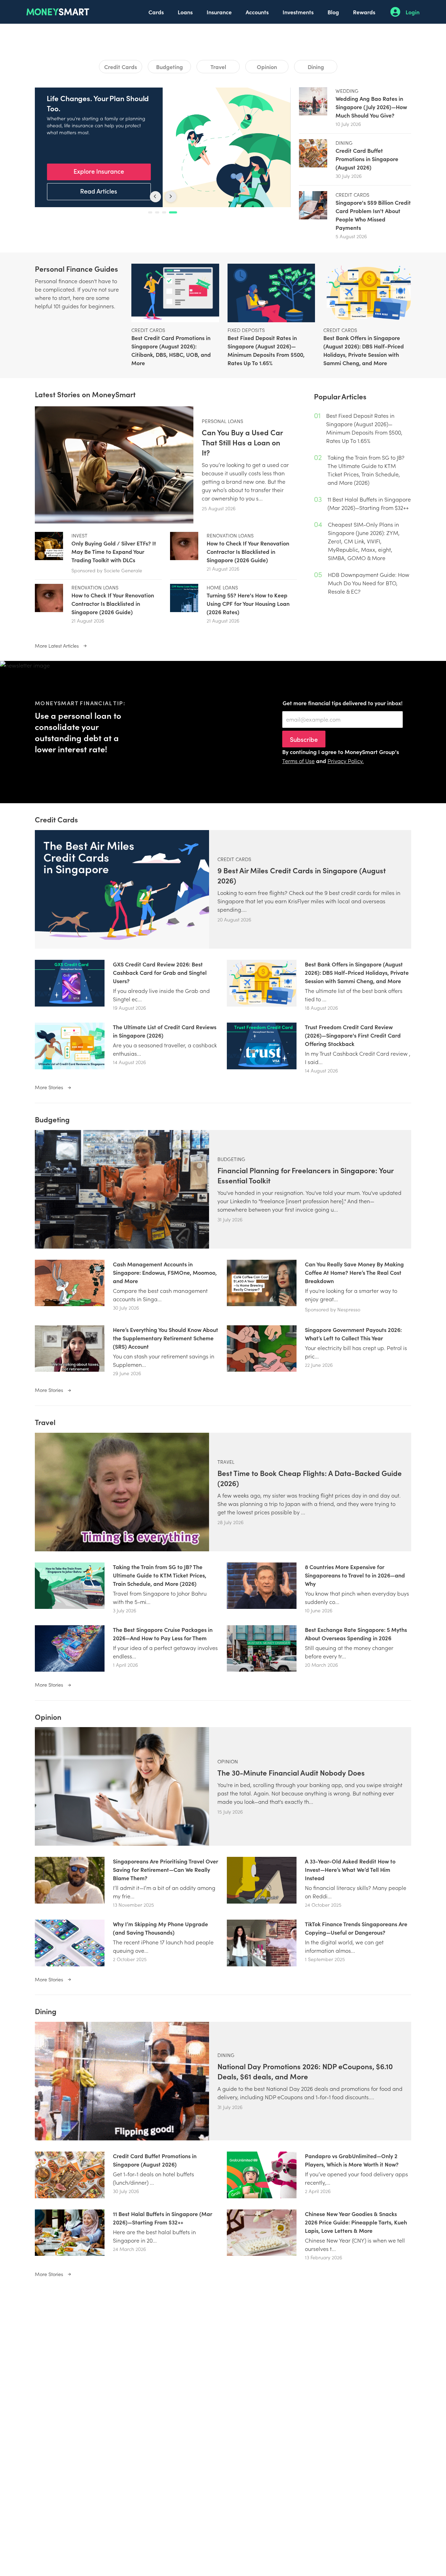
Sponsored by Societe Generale (107, 570)
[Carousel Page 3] (168, 212)
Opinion (267, 67)
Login (413, 12)
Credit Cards (121, 67)
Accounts (257, 12)
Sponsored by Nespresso (333, 1309)
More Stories (50, 1087)
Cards (156, 12)
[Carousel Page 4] (175, 212)
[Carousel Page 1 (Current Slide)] (152, 212)
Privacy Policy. (346, 761)
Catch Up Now (99, 171)
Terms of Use (298, 761)
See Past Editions (99, 191)
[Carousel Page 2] (161, 212)
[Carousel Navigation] (163, 197)
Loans (185, 12)
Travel (218, 67)
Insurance (219, 12)
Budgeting (170, 67)
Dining (316, 67)
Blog (333, 12)
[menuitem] (156, 12)
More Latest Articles (57, 646)
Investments (298, 12)
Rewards (364, 12)
